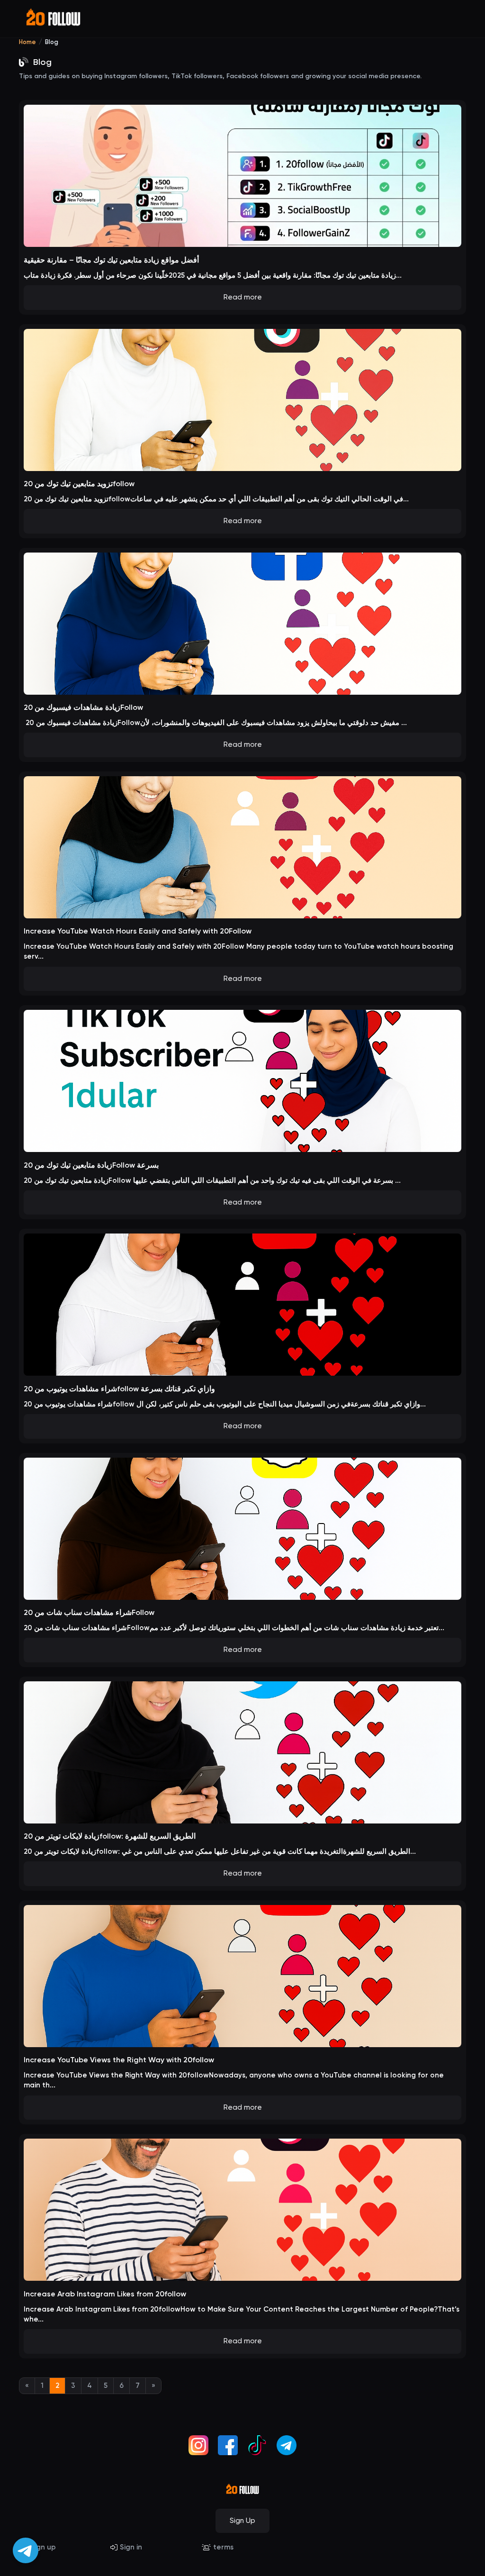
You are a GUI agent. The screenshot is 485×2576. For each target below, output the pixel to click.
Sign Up (242, 2521)
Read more (243, 297)
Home (27, 42)
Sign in (131, 2547)
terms (223, 2547)
